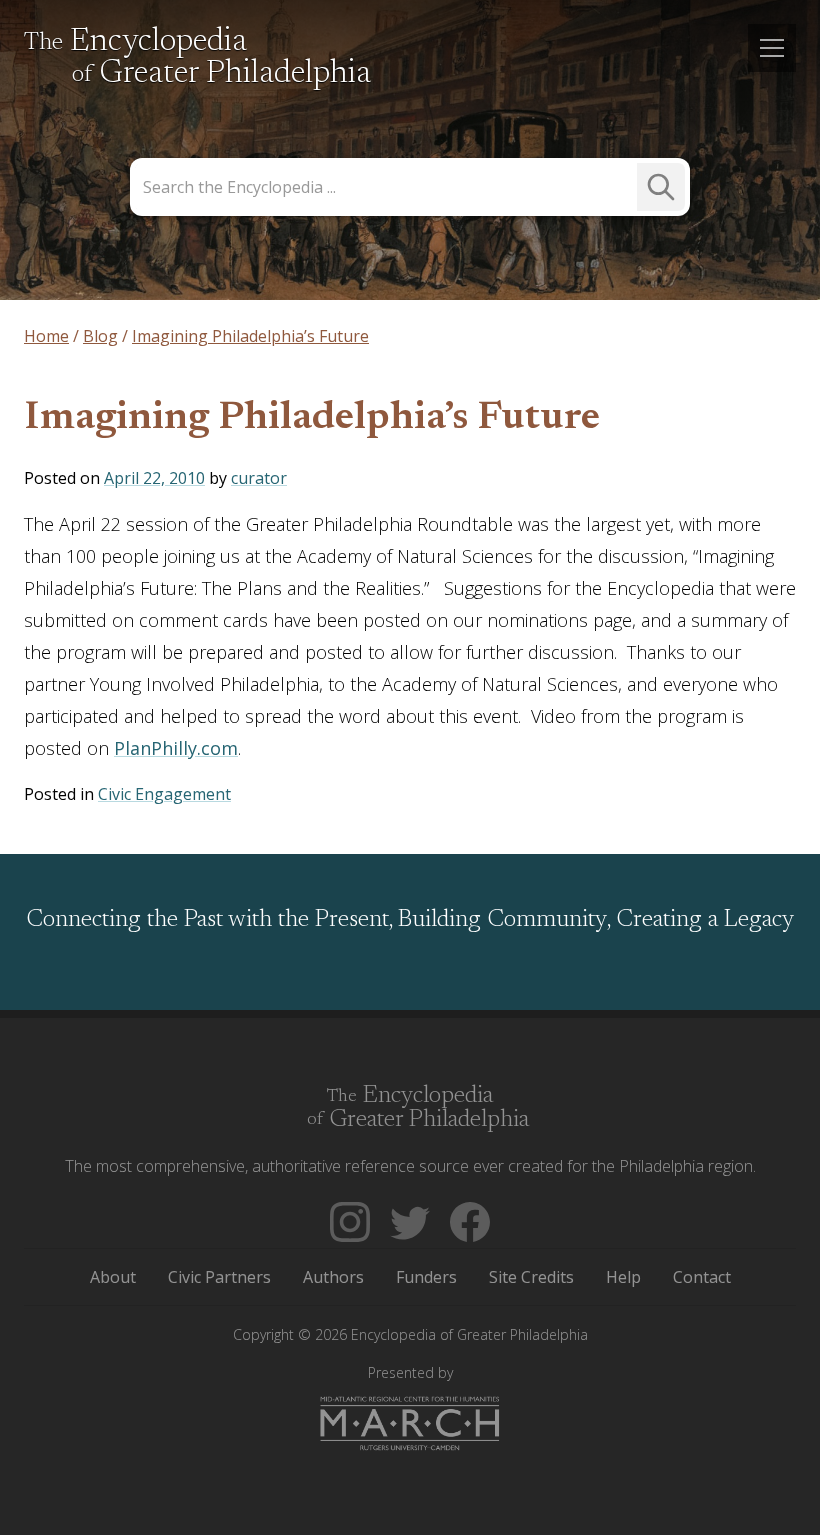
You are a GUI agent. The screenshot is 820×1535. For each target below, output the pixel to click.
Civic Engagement (164, 794)
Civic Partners (219, 1277)
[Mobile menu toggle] (772, 48)
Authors (333, 1277)
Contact (702, 1277)
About (113, 1277)
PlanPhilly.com (176, 748)
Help (623, 1277)
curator (259, 478)
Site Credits (531, 1277)
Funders (426, 1277)
